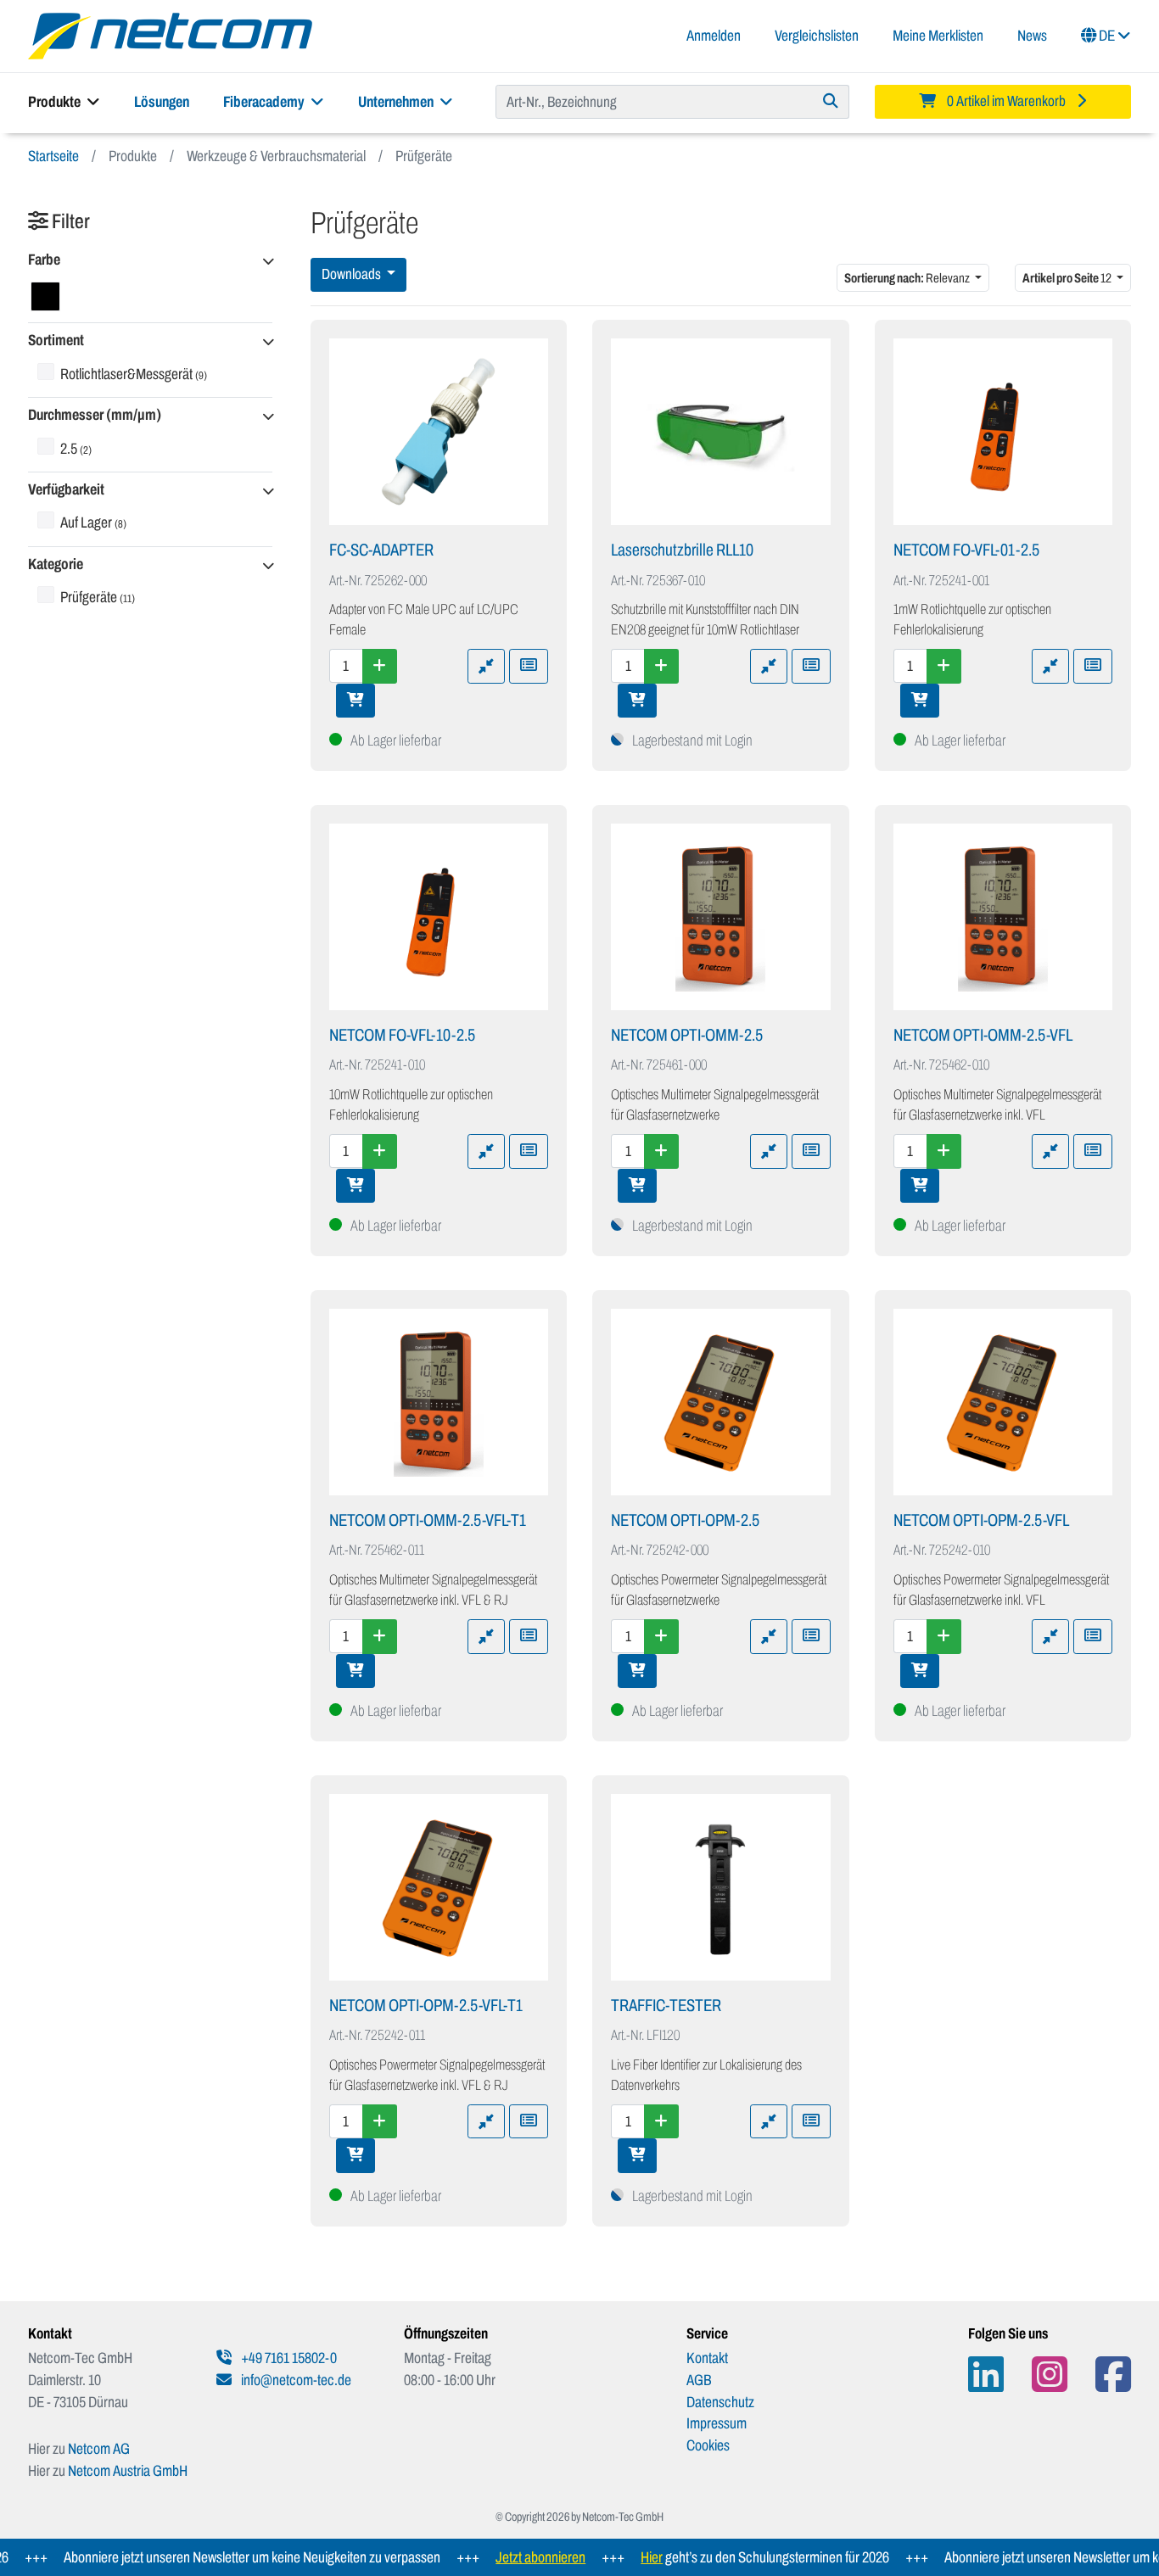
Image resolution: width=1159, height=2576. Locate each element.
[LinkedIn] (986, 2375)
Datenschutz (720, 2402)
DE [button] (1107, 36)
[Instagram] (1050, 2375)
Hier (616, 2557)
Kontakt (707, 2358)
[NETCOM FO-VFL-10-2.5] (439, 917)
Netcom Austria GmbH (128, 2471)
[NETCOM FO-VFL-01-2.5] (1003, 432)
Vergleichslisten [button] (817, 36)
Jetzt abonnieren (505, 2557)
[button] (150, 261)
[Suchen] (831, 102)
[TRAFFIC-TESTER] (721, 1887)
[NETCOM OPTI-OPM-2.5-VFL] (1003, 1402)
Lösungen (162, 102)
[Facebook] (1113, 2375)
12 (1068, 278)
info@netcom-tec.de (295, 2380)
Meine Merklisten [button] (938, 36)
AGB (699, 2380)
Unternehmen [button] (397, 102)
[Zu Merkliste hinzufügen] (529, 666)
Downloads (353, 274)
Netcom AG (99, 2449)
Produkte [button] (56, 102)
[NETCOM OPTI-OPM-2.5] (721, 1402)
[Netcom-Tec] (170, 35)
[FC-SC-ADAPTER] (439, 432)
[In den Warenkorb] (356, 701)
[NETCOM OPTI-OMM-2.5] (721, 917)
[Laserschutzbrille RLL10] (721, 432)
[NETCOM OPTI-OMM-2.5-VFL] (1003, 917)
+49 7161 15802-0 (288, 2358)
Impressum (717, 2423)
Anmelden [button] (714, 36)
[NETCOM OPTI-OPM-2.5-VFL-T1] (439, 1887)
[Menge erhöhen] (380, 666)
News (1032, 36)
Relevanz (908, 278)
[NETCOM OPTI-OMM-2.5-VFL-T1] (439, 1402)
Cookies (708, 2445)
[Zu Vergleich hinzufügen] (486, 666)
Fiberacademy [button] (265, 102)
